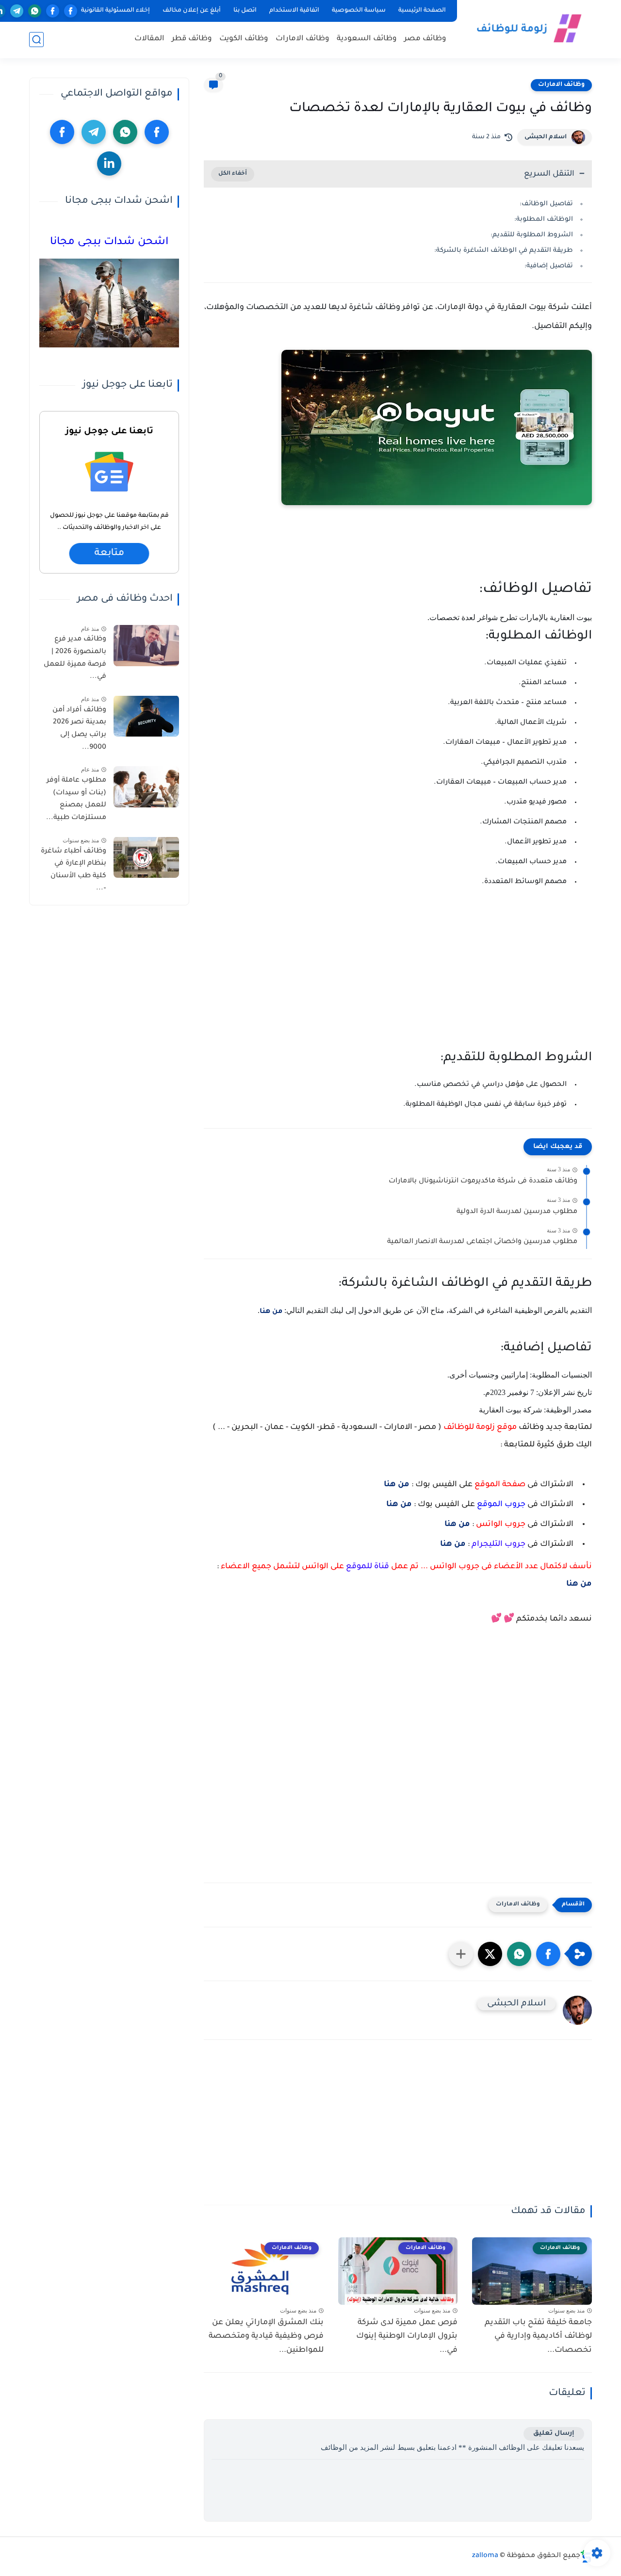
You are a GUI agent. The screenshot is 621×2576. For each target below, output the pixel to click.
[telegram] (17, 11)
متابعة (109, 554)
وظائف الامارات (302, 39)
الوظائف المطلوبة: (544, 220)
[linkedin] (109, 164)
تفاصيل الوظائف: (546, 204)
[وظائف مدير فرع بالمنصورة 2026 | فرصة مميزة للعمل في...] (146, 646)
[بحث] (36, 40)
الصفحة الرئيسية (422, 11)
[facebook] (71, 11)
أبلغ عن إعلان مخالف (192, 11)
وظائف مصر (425, 39)
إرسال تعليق (554, 2434)
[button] (548, 1954)
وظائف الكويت (244, 39)
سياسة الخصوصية (359, 11)
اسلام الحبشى (546, 137)
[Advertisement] (398, 976)
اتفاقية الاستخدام (294, 11)
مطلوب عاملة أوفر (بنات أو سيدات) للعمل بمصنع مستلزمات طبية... (76, 799)
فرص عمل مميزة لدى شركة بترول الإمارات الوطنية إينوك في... (407, 2337)
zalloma (485, 2556)
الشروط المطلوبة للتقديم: (532, 235)
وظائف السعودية (367, 39)
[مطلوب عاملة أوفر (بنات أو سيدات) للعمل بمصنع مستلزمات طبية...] (146, 787)
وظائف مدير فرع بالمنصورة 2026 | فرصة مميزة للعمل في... (75, 658)
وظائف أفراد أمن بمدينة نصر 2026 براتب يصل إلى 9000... (79, 729)
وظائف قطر (192, 39)
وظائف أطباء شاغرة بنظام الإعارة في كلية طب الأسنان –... (74, 870)
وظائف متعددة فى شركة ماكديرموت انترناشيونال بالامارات (483, 1181)
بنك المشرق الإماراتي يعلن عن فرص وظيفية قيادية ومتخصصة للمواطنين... (266, 2337)
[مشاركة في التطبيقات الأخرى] (461, 1954)
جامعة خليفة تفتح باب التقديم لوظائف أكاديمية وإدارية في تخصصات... (538, 2337)
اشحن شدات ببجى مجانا (109, 243)
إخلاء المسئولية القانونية (115, 11)
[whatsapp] (35, 11)
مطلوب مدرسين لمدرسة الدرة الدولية (517, 1212)
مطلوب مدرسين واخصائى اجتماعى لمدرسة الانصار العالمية (482, 1242)
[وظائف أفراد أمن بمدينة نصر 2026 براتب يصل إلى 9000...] (146, 716)
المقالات (149, 39)
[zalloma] (526, 28)
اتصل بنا (245, 11)
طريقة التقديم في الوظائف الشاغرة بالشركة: (504, 251)
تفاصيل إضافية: (549, 266)
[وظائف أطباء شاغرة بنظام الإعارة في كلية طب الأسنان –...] (146, 857)
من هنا (271, 1312)
